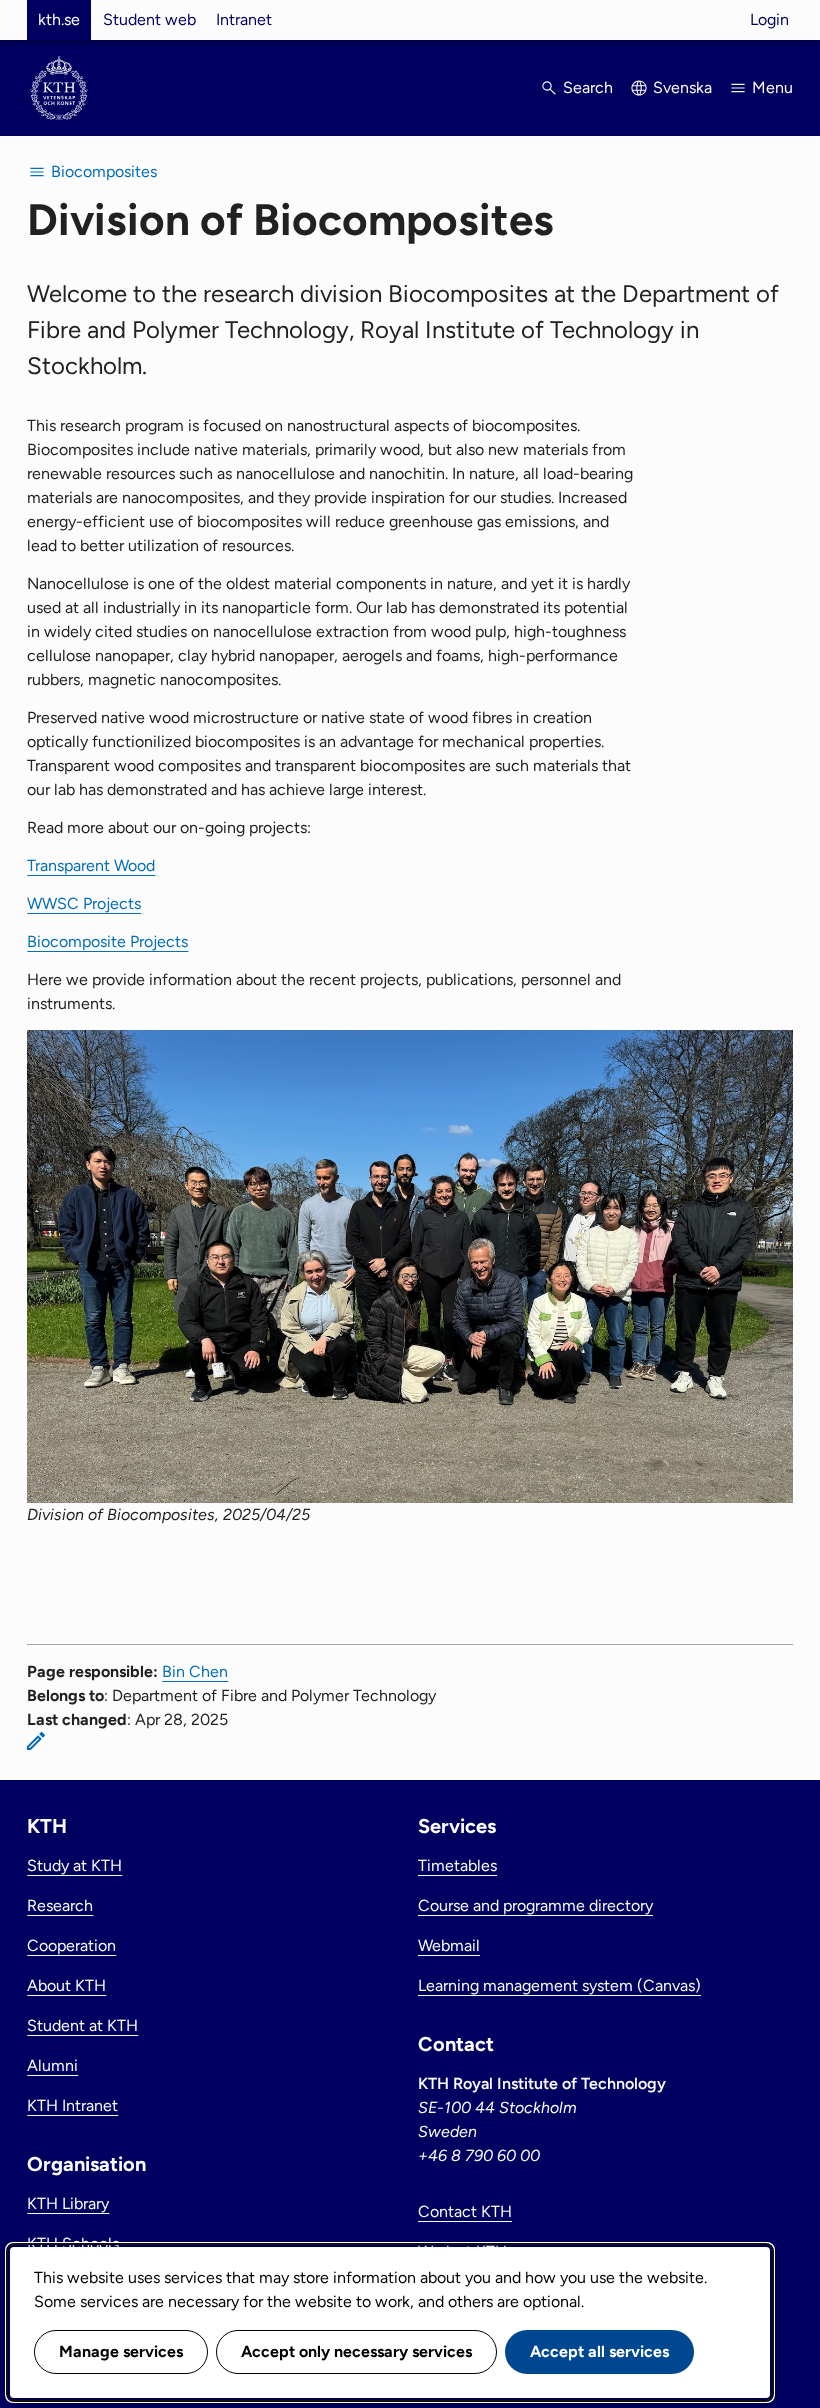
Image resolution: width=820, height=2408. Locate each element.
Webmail (449, 1945)
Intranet (244, 19)
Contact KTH (465, 2211)
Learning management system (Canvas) (559, 1985)
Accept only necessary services (356, 2351)
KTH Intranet (72, 2105)
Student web (149, 19)
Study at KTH (74, 1865)
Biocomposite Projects (107, 941)
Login (769, 19)
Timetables (457, 1865)
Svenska (682, 87)
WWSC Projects (84, 903)
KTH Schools (73, 2243)
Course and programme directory (535, 1905)
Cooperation (71, 1945)
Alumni (52, 2065)
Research (60, 1905)
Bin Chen (195, 1671)
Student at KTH (82, 2025)
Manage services (121, 2351)
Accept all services (599, 2351)
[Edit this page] (36, 1741)
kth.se (59, 19)
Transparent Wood (91, 865)
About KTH (66, 1985)
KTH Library (68, 2203)
